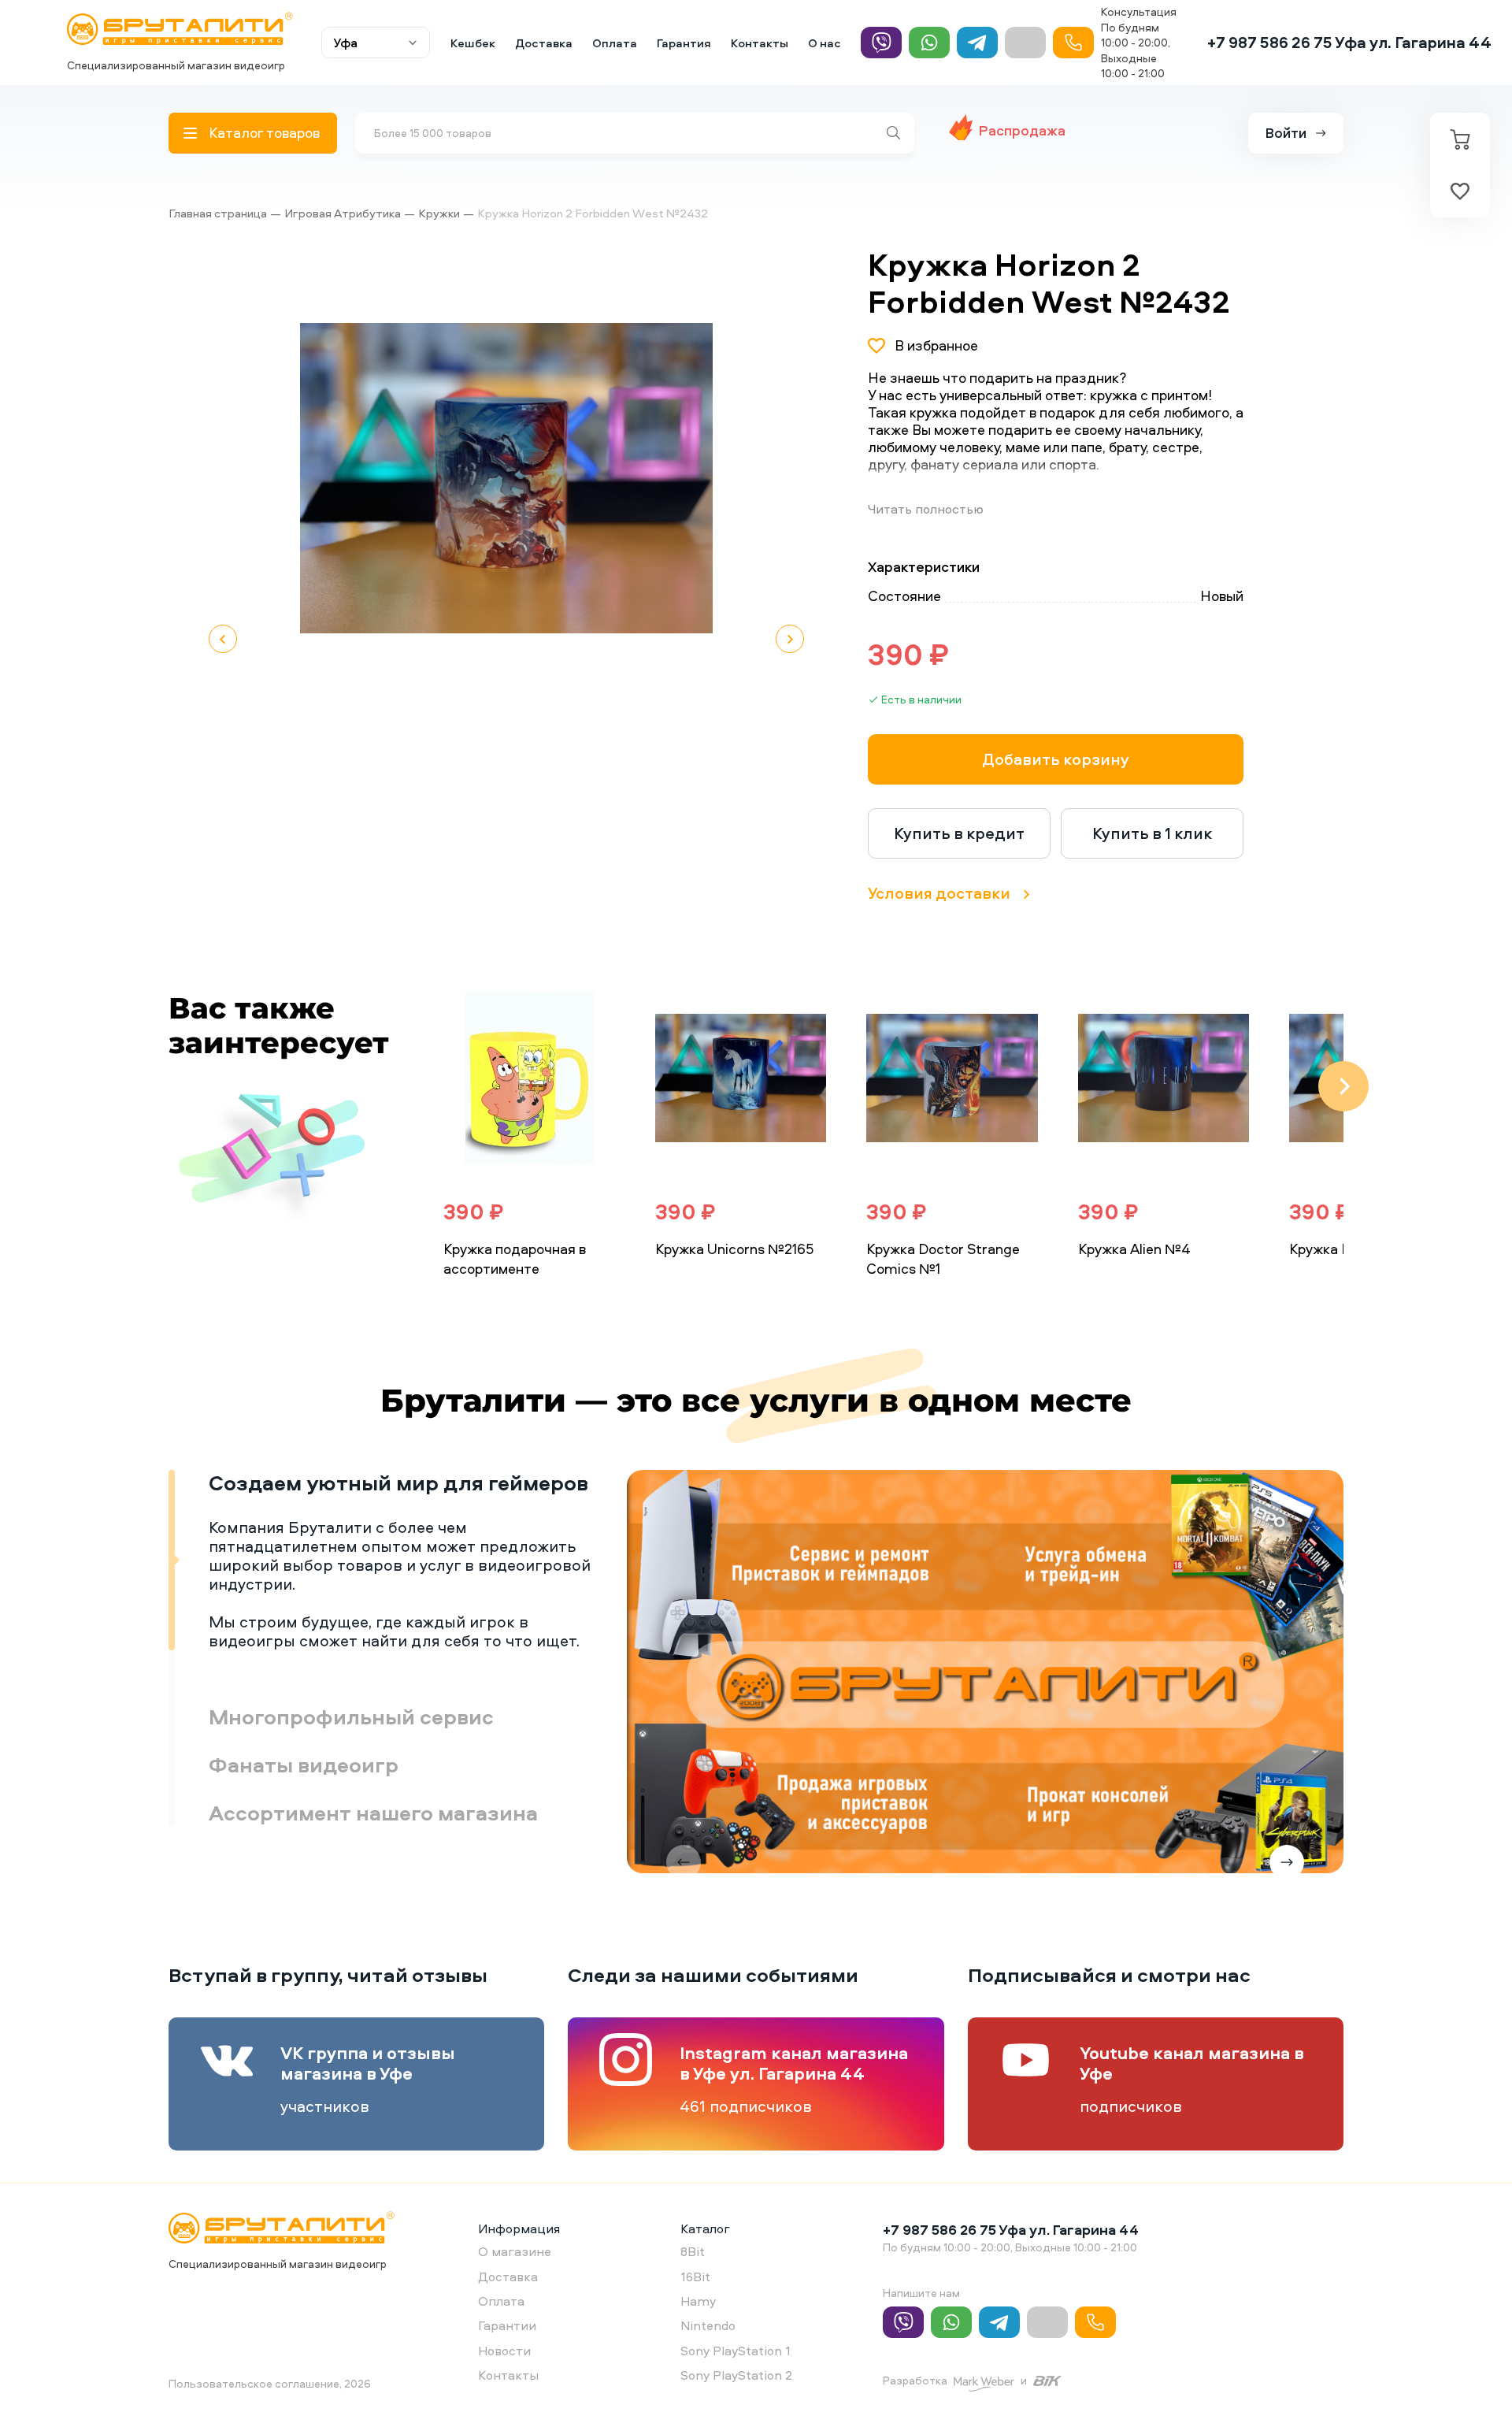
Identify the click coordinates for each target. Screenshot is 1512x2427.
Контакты (760, 43)
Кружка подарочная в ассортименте (515, 1259)
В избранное (936, 345)
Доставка (544, 43)
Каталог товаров (264, 133)
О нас (825, 43)
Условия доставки (939, 893)
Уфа (345, 43)
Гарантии (507, 2325)
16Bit (695, 2277)
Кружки (439, 213)
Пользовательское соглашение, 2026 (270, 2383)
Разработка (915, 2380)
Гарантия (684, 43)
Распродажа (1022, 130)
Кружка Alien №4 (1134, 1249)
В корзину (495, 1303)
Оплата (615, 43)
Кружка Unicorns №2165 (735, 1249)
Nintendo (708, 2325)
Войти (1286, 133)
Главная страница (218, 213)
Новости (504, 2351)
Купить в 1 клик (1152, 833)
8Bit (693, 2251)
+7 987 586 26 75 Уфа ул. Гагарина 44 (1349, 42)
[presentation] (403, 1086)
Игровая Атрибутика (343, 213)
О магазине (515, 2251)
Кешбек (473, 43)
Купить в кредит (959, 833)
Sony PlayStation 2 (736, 2375)
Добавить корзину (1056, 759)
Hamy (698, 2301)
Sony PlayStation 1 (736, 2351)
